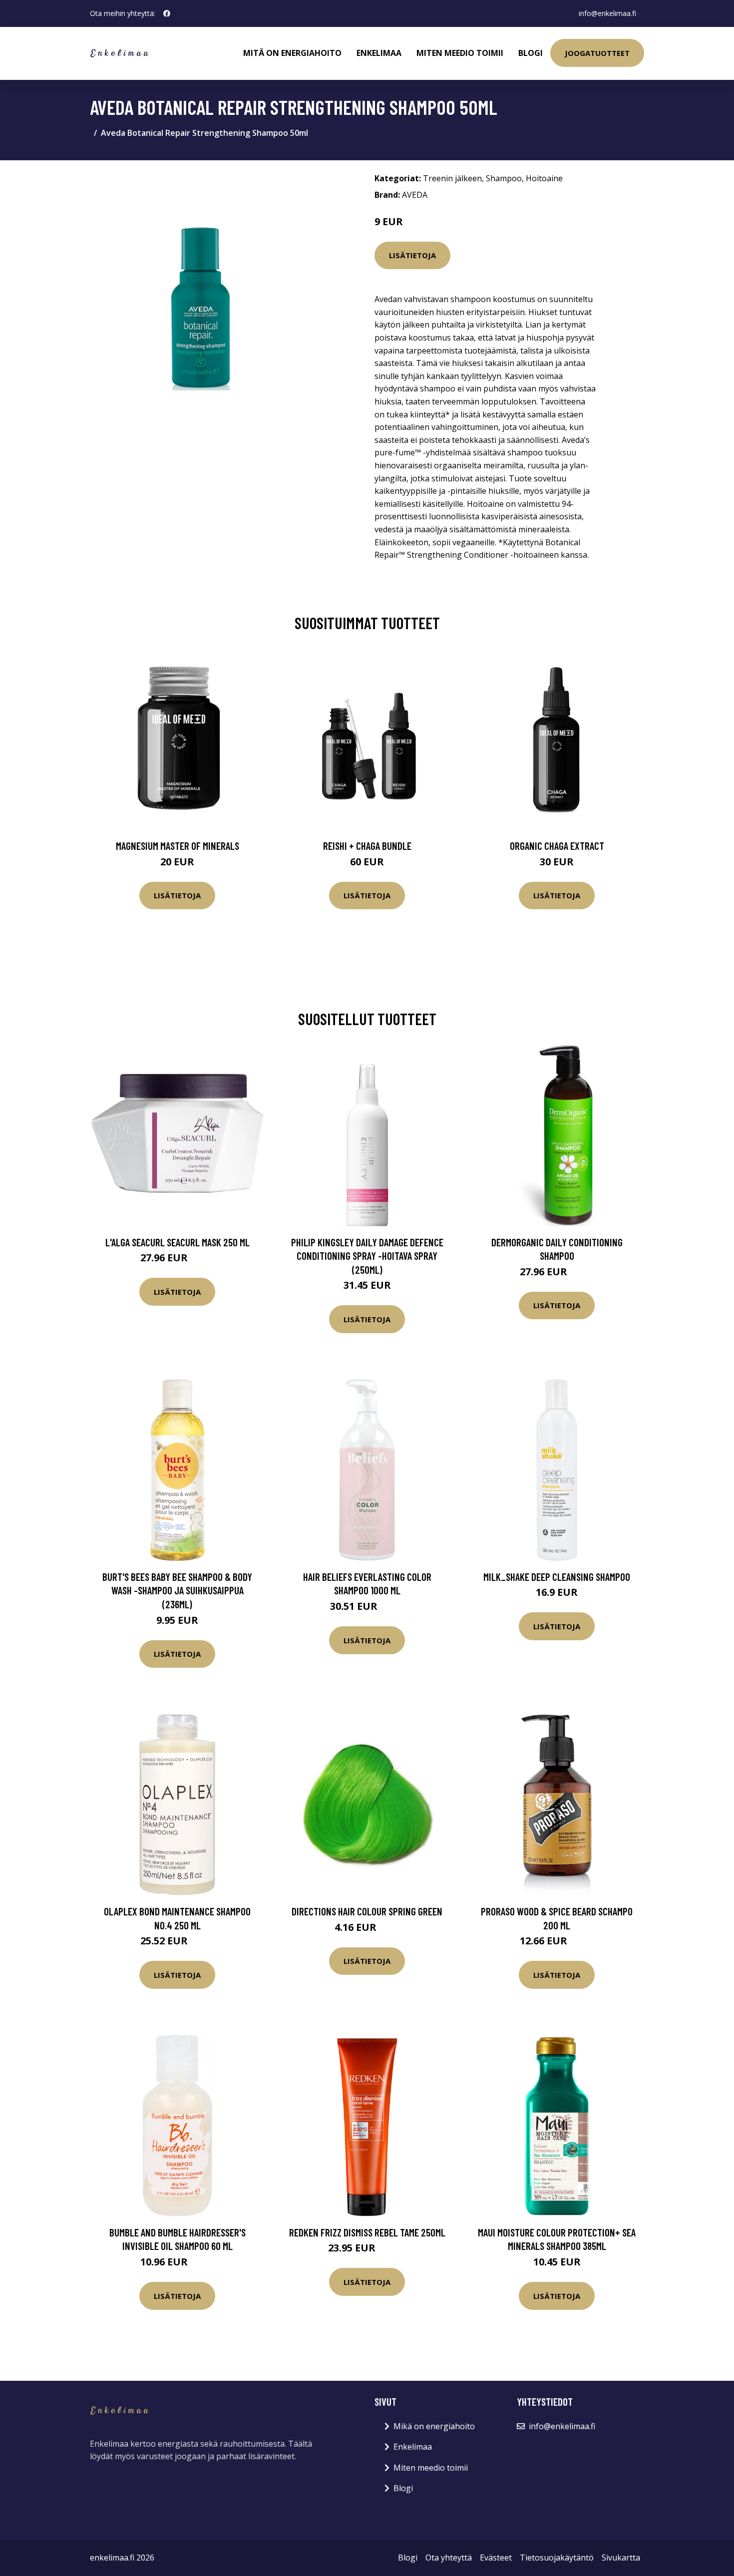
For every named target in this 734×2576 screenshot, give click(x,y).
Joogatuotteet (597, 53)
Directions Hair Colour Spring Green (367, 1911)
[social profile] (167, 13)
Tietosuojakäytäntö (557, 2558)
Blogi (531, 53)
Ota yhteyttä (449, 2558)
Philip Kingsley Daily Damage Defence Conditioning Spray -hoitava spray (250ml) (367, 1256)
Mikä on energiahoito (434, 2426)
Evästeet (496, 2558)
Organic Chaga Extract (557, 846)
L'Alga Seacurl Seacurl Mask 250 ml (178, 1242)
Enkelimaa (379, 53)
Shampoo (504, 178)
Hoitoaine (544, 178)
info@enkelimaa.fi (607, 13)
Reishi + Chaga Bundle (367, 846)
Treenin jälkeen (452, 178)
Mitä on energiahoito (292, 53)
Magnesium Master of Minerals (178, 846)
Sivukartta (621, 2558)
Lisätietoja (412, 255)
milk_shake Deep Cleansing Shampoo (557, 1577)
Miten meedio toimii (460, 53)
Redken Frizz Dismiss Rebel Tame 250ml (367, 2232)
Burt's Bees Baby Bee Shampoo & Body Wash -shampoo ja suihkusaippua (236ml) (177, 1590)
